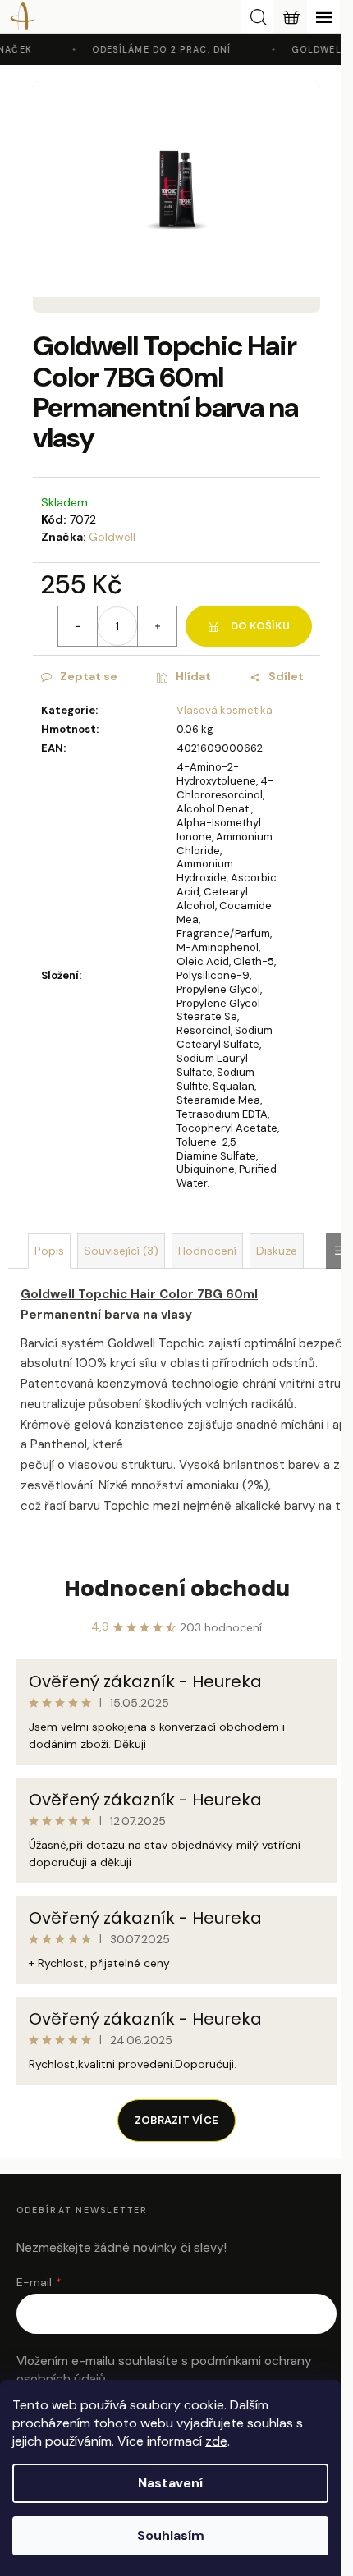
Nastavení (170, 2483)
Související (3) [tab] (121, 1251)
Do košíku (260, 626)
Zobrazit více (176, 2120)
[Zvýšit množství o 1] (157, 626)
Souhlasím (171, 2535)
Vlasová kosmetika (225, 710)
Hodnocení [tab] (207, 1251)
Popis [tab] (49, 1251)
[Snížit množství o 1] (78, 626)
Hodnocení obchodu (177, 1589)
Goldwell (112, 537)
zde (216, 2441)
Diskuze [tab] (277, 1251)
